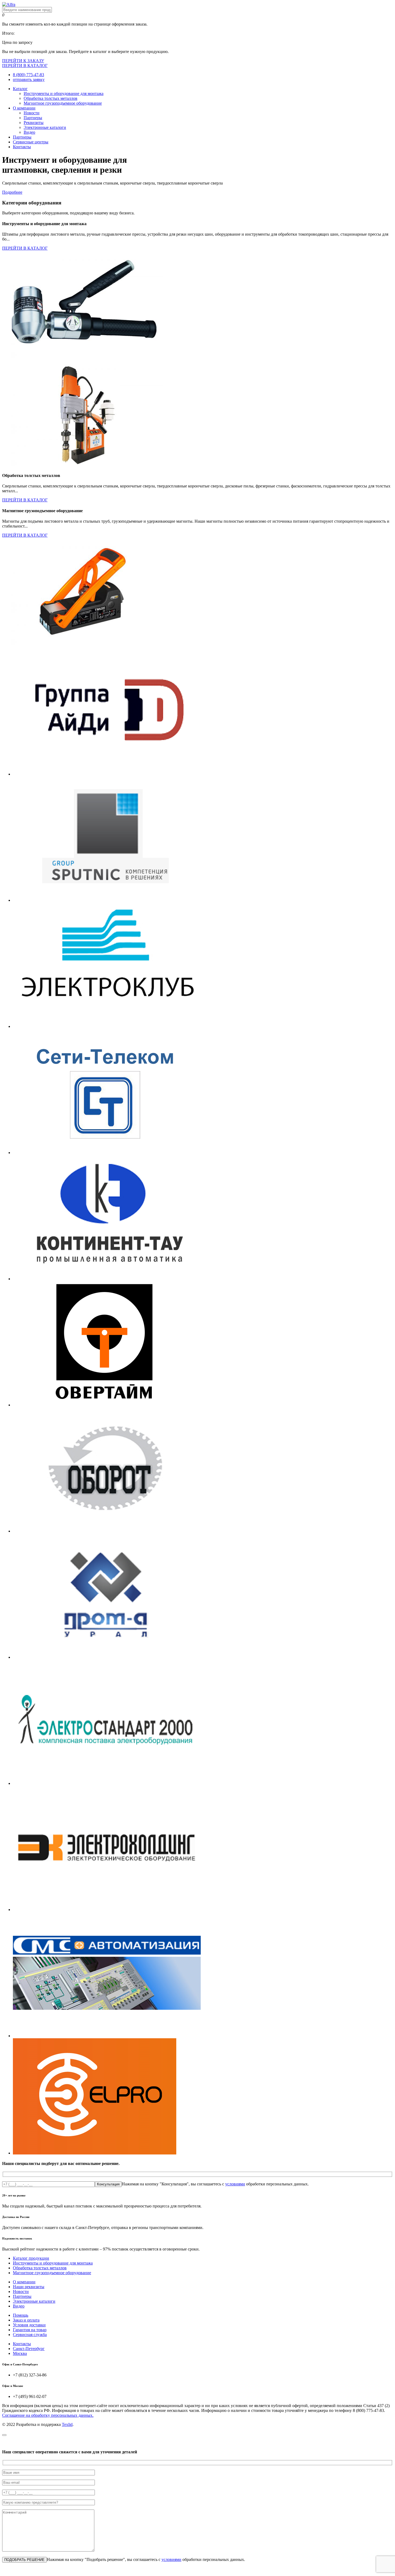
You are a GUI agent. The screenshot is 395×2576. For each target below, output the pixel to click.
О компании (24, 108)
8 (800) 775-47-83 (28, 75)
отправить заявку (29, 79)
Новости (32, 113)
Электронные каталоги (45, 127)
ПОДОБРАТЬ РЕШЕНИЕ (24, 2560)
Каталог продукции (31, 2258)
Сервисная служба (30, 2335)
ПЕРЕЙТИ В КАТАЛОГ (25, 66)
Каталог (20, 89)
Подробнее (12, 192)
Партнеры (33, 118)
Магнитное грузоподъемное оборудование (63, 103)
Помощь (21, 2315)
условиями (235, 2184)
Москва (20, 2353)
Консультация (108, 2184)
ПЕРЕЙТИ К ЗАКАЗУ (23, 61)
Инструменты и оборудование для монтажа (64, 93)
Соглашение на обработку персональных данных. (48, 2415)
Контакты (22, 147)
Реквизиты (34, 123)
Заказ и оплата (26, 2320)
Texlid (67, 2424)
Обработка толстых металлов (51, 98)
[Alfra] (9, 4)
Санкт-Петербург (29, 2349)
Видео (29, 132)
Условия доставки (29, 2325)
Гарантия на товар (30, 2330)
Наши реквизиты (29, 2287)
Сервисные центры (31, 142)
